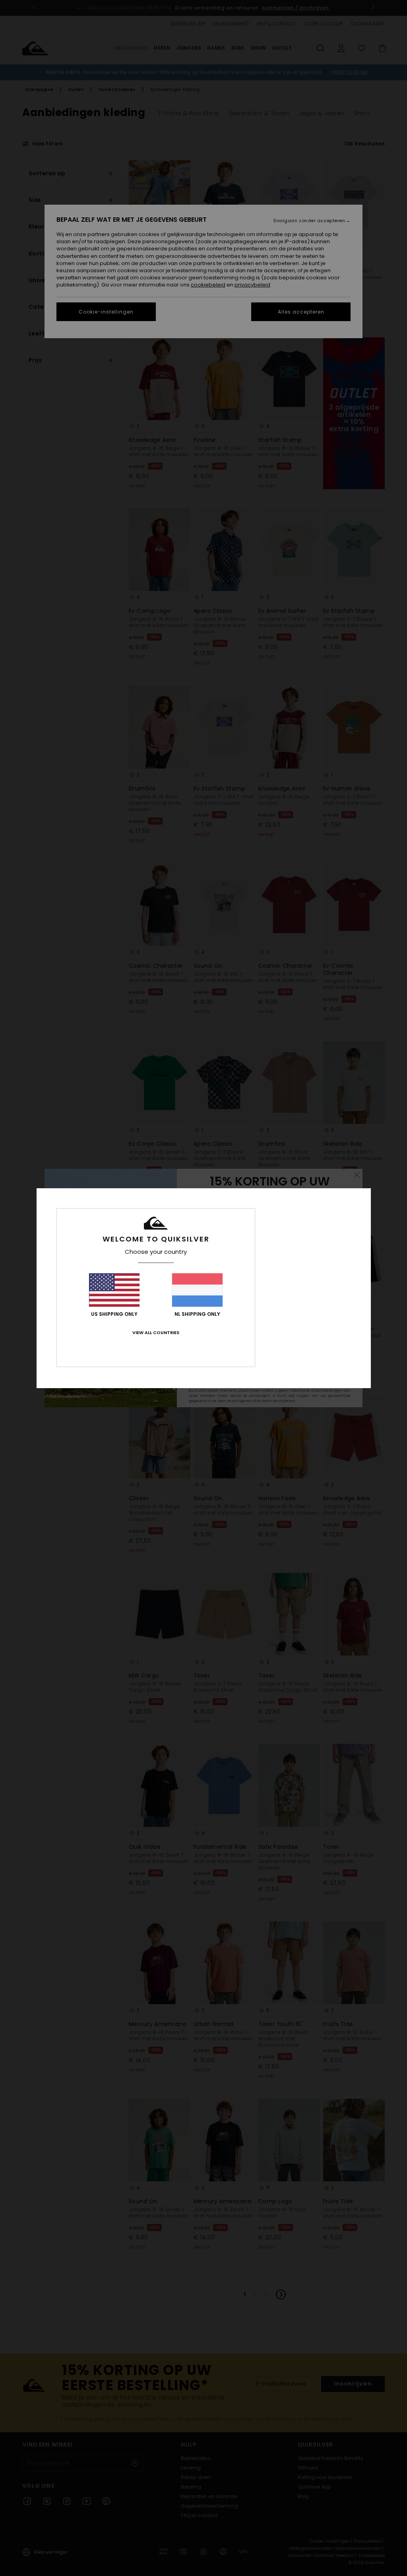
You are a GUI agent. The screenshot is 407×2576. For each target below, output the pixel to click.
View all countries (156, 1333)
